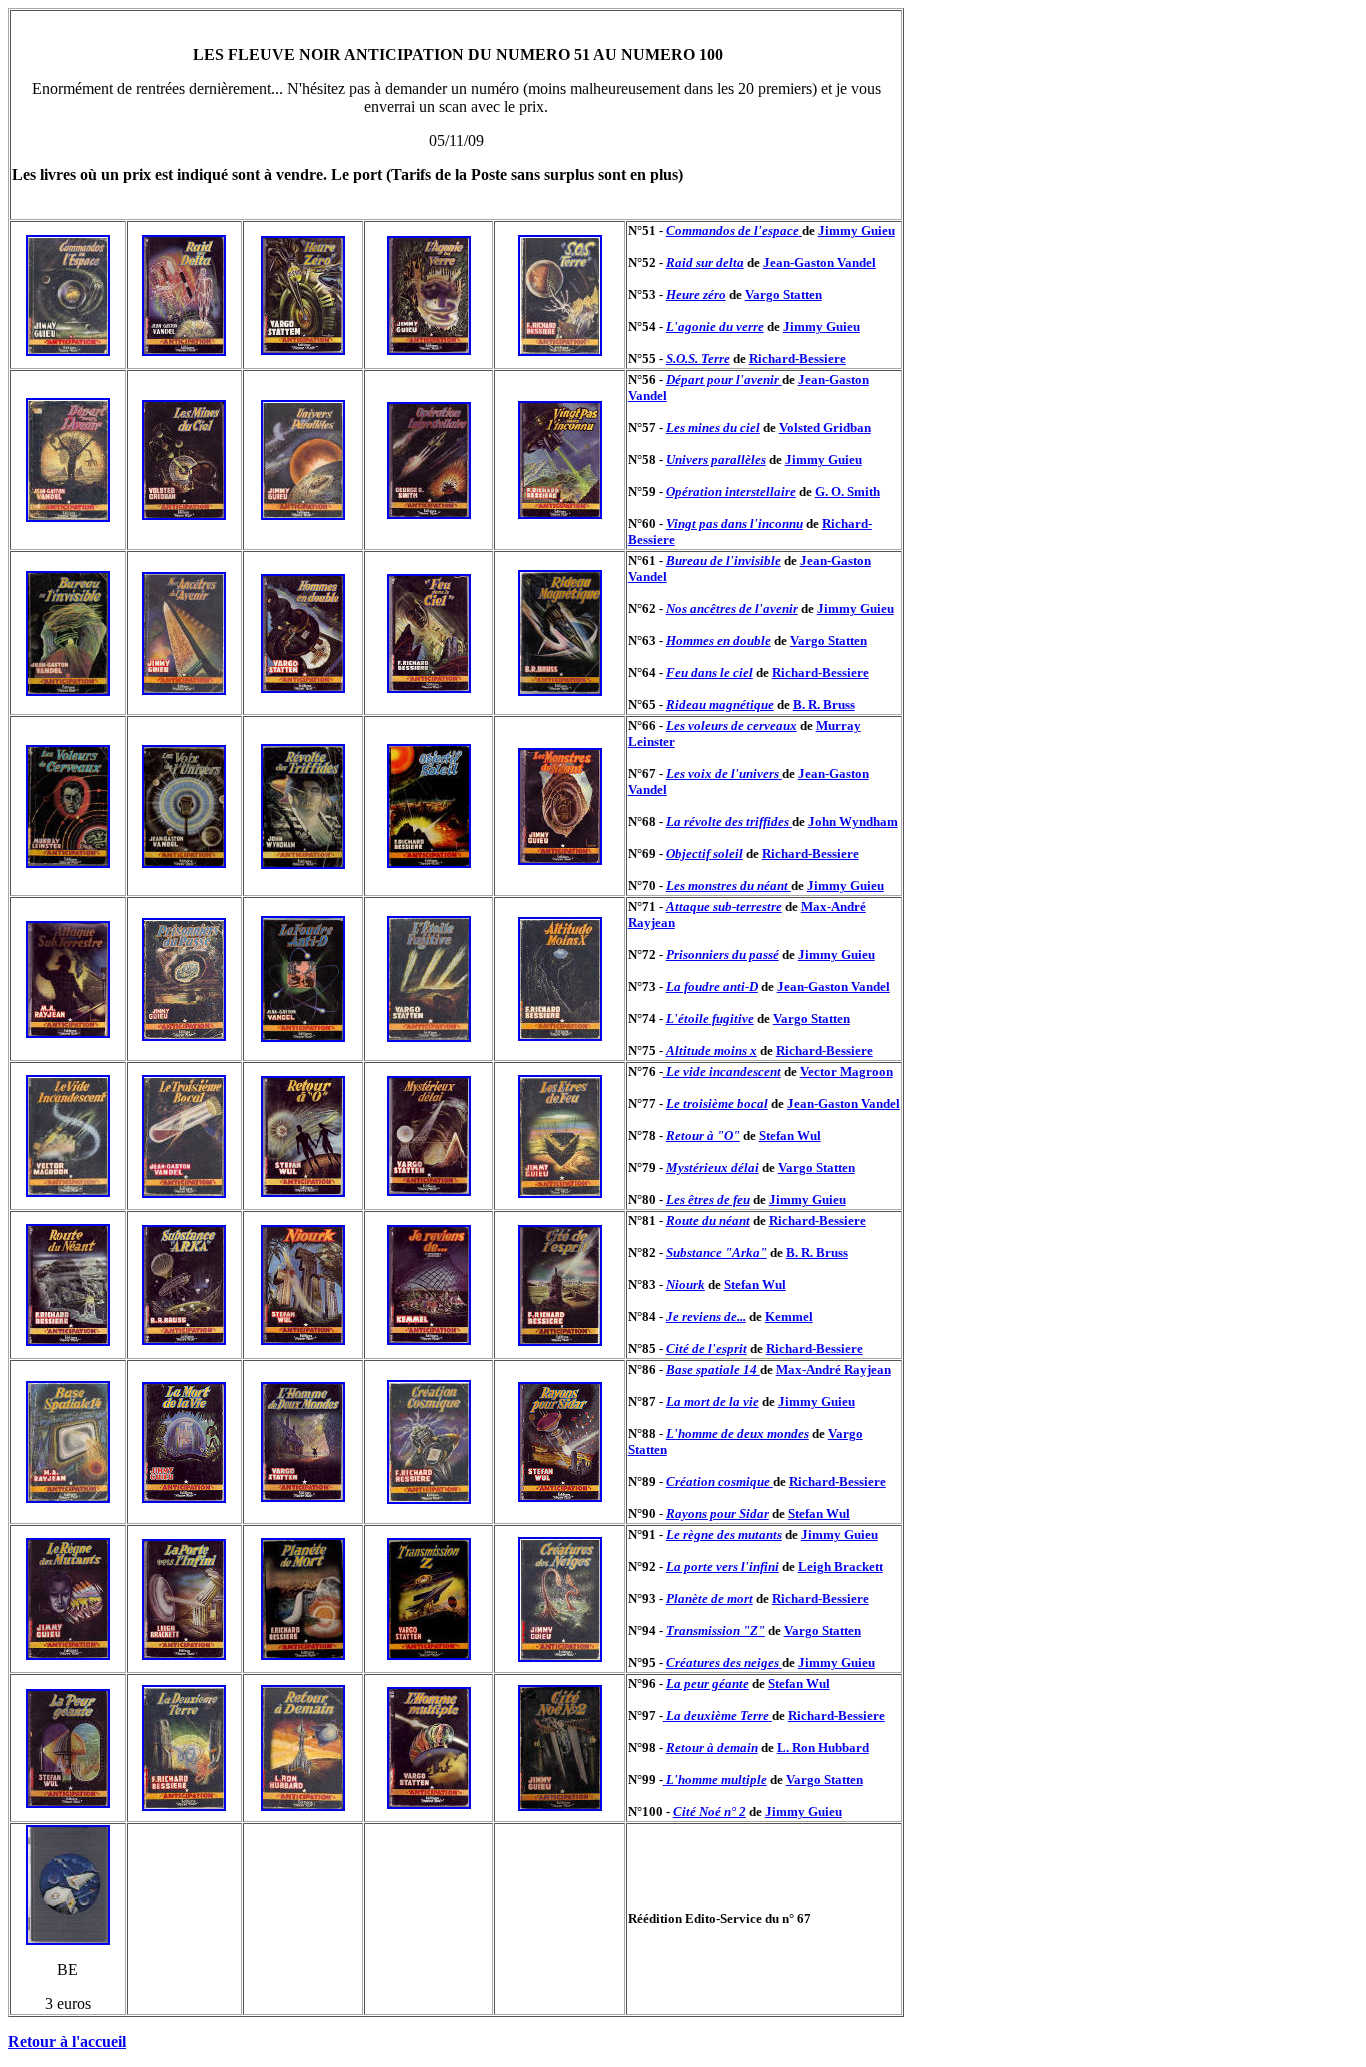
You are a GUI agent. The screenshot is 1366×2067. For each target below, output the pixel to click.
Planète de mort (709, 1598)
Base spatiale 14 (713, 1369)
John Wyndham (853, 821)
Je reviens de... (706, 1316)
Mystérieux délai (712, 1167)
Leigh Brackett (840, 1566)
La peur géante (707, 1683)
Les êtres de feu (708, 1199)
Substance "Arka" (716, 1252)
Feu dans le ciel (709, 672)
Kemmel (789, 1316)
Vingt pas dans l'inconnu (734, 523)
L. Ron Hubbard (823, 1747)
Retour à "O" (703, 1135)
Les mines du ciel (713, 427)
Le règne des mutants (724, 1534)
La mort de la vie (712, 1401)
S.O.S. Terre (698, 358)
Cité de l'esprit (706, 1348)
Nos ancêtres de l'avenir (732, 608)
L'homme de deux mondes (737, 1433)
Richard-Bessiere (797, 358)
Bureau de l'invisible (723, 560)
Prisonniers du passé (722, 954)
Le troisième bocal (717, 1103)
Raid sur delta (705, 262)
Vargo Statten (783, 294)
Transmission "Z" (715, 1630)
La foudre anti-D (712, 986)
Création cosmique (719, 1481)
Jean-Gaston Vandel (819, 262)
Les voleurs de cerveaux (731, 725)
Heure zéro (696, 294)
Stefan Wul (790, 1135)
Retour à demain (712, 1747)
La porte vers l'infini (722, 1566)
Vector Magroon (846, 1071)
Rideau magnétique (720, 704)
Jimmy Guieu (856, 230)
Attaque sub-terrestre (724, 906)
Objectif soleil (704, 853)
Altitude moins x (711, 1050)
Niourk (685, 1284)
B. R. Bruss (824, 704)
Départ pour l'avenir (724, 379)
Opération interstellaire (731, 491)
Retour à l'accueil (67, 2041)
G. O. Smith (847, 491)
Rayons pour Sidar (717, 1513)
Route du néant (708, 1220)
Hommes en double (718, 640)
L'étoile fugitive (710, 1018)
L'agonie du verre (715, 326)
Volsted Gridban (825, 427)
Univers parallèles (716, 459)
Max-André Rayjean (833, 1369)
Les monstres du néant (728, 885)
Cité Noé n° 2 (709, 1811)
